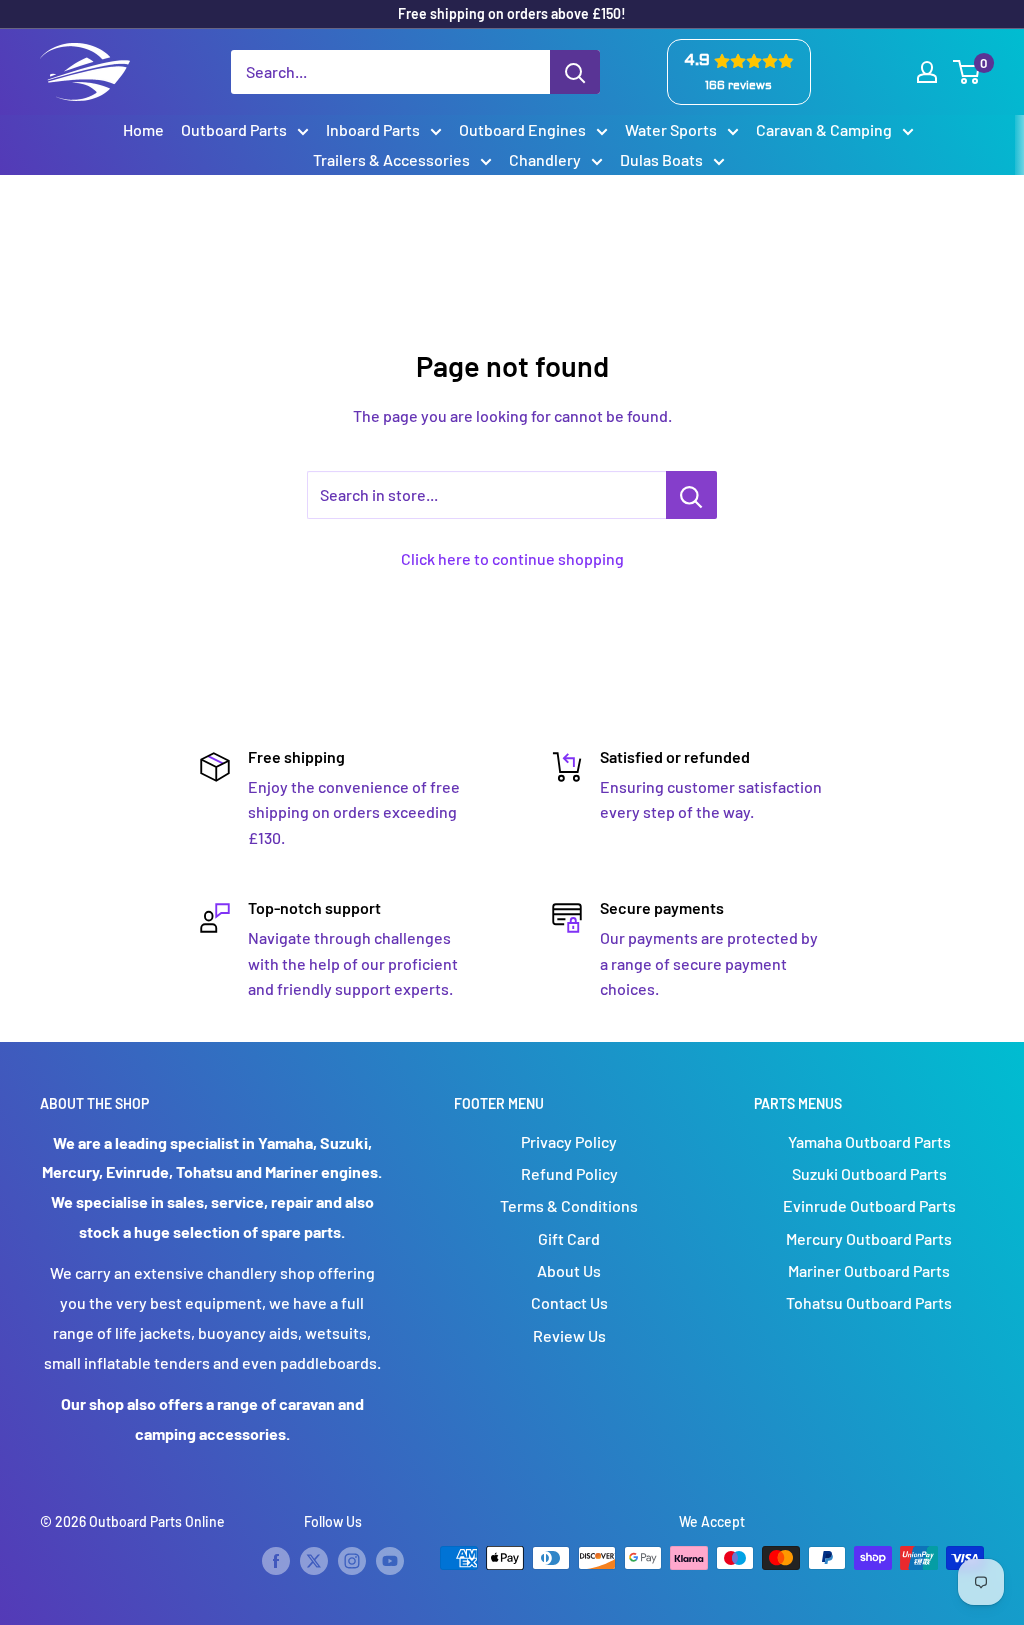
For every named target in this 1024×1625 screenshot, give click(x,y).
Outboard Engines (522, 129)
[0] (967, 72)
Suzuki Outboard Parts (869, 1173)
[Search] (575, 72)
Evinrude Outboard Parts (869, 1205)
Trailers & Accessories (391, 159)
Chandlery (545, 159)
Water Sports (671, 129)
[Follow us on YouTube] (390, 1560)
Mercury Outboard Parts (869, 1238)
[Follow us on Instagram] (352, 1560)
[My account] (927, 72)
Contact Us (569, 1302)
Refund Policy (569, 1173)
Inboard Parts (373, 129)
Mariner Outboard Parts (869, 1270)
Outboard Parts (234, 129)
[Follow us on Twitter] (314, 1560)
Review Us (569, 1335)
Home (143, 129)
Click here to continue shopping (512, 558)
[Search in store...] (691, 495)
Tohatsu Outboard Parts (869, 1302)
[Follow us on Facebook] (276, 1560)
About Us (569, 1270)
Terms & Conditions (569, 1205)
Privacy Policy (569, 1141)
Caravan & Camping (824, 129)
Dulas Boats (661, 159)
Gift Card (569, 1238)
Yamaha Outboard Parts (869, 1141)
